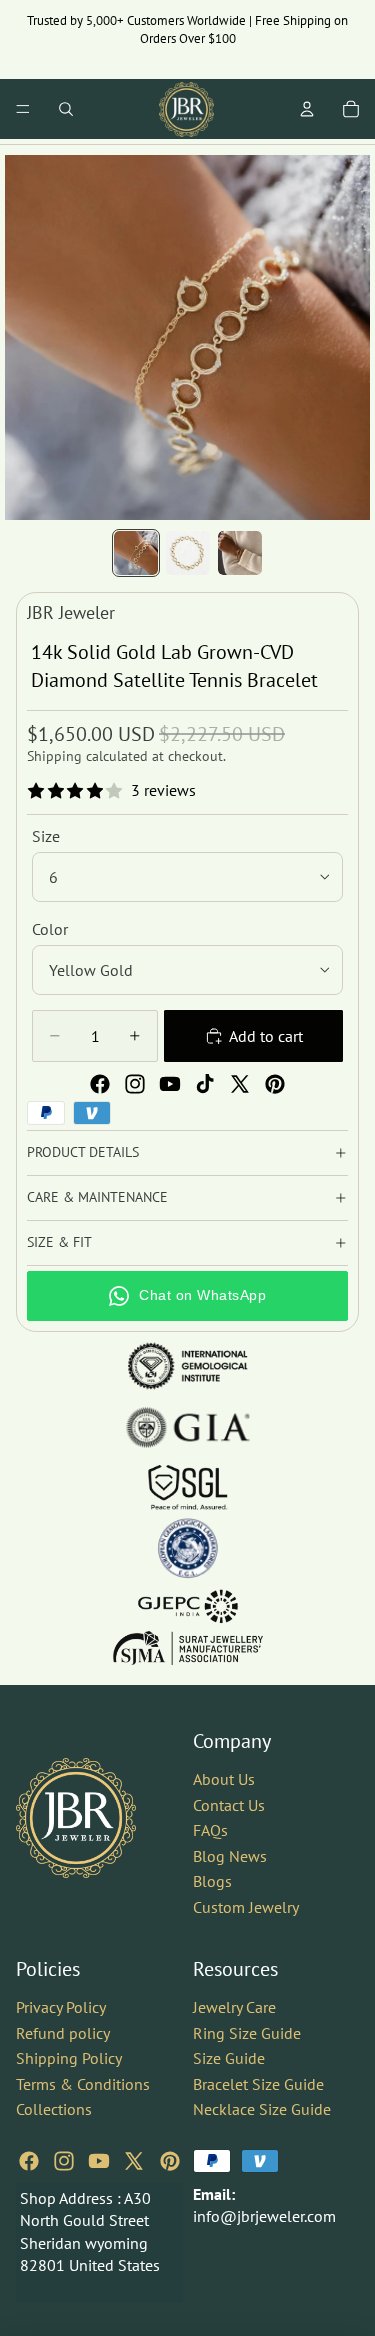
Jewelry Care (234, 2007)
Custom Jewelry (246, 1907)
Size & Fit (59, 1242)
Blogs (212, 1881)
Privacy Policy (61, 2007)
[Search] (66, 109)
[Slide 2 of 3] (188, 553)
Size (46, 836)
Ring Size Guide (247, 2032)
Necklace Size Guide (262, 2109)
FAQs (210, 1830)
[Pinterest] (275, 1084)
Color (50, 929)
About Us (224, 1779)
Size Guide (229, 2058)
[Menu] (23, 109)
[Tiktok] (205, 1084)
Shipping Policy (69, 2058)
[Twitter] (240, 1084)
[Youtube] (170, 1084)
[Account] (307, 109)
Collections (54, 2109)
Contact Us (229, 1804)
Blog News (230, 1856)
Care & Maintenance (97, 1197)
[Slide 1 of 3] (136, 553)
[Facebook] (100, 1084)
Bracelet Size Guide (258, 2083)
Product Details (83, 1152)
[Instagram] (135, 1084)
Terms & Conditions (83, 2083)
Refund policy (63, 2032)
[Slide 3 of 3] (240, 553)
